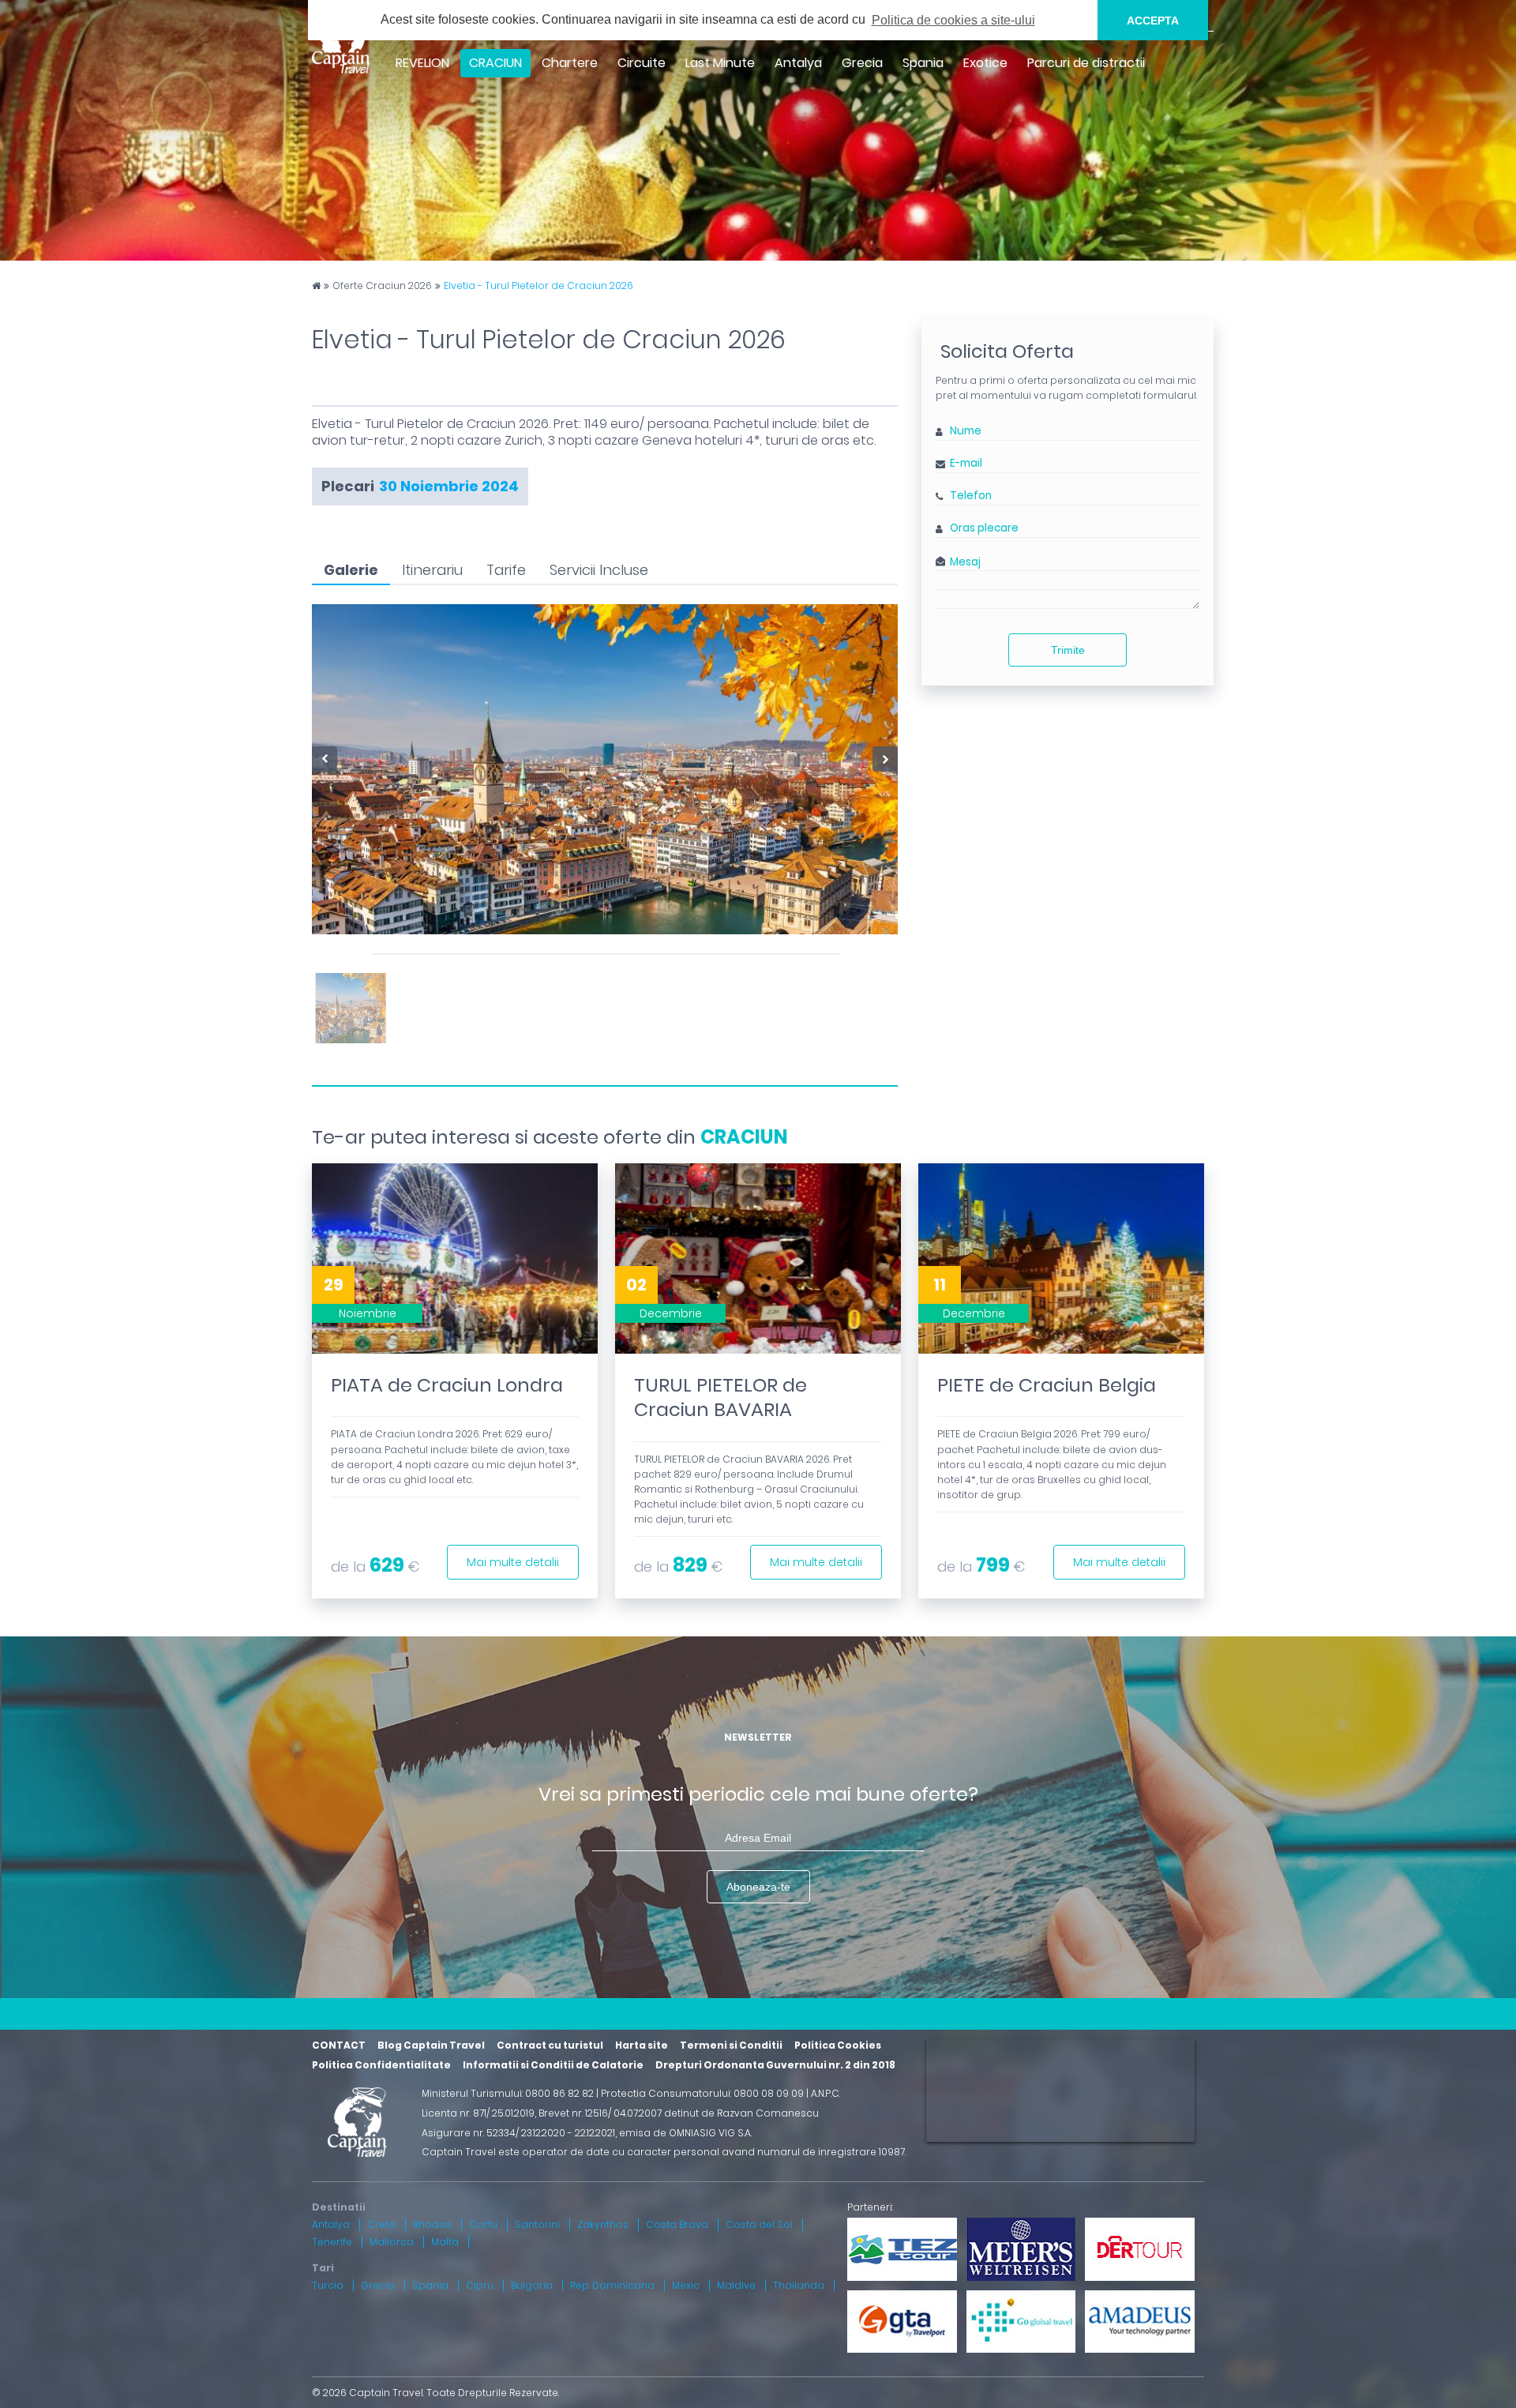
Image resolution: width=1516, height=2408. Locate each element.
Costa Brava (677, 2224)
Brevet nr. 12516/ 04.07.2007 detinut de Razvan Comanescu (679, 2113)
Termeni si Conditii (731, 2045)
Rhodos (432, 2224)
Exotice (985, 63)
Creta (381, 2224)
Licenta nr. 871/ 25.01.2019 (478, 2113)
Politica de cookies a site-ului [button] (953, 20)
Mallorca (392, 2242)
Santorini (537, 2224)
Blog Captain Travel (431, 2045)
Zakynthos (603, 2224)
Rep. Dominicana (612, 2285)
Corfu (483, 2224)
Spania (923, 63)
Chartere (570, 63)
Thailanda (799, 2285)
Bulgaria (532, 2285)
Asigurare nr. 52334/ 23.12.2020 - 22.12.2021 (518, 2133)
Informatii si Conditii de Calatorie (553, 2065)
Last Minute (720, 63)
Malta (445, 2242)
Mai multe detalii (513, 1562)
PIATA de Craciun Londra (447, 1385)
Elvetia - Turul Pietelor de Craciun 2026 (538, 286)
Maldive (736, 2285)
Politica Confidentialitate (381, 2065)
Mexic (686, 2285)
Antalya (798, 63)
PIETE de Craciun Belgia (1047, 1385)
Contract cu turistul (550, 2045)
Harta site (642, 2045)
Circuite (642, 63)
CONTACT (339, 2045)
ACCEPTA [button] (1153, 21)
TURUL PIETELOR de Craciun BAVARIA (720, 1397)
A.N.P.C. (826, 2093)
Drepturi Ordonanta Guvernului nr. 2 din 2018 (775, 2065)
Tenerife (332, 2242)
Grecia (862, 63)
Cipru (480, 2285)
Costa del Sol (759, 2224)
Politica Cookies (838, 2045)
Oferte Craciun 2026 (382, 286)
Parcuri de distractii (1086, 63)
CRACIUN (744, 1137)
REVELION (422, 63)
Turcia (328, 2285)
